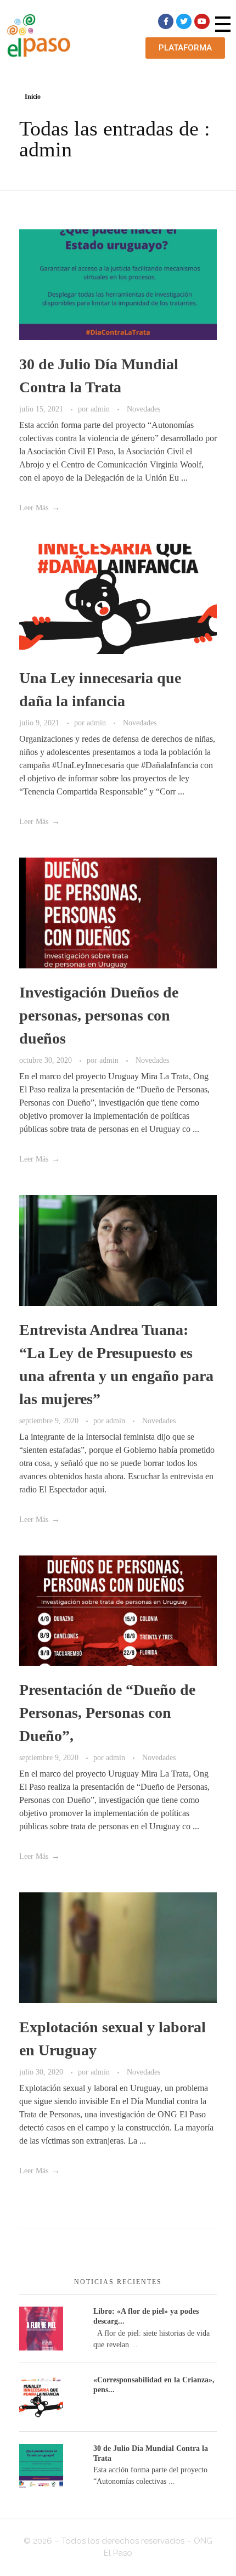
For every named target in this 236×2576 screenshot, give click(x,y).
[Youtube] (202, 21)
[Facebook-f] (166, 21)
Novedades (144, 409)
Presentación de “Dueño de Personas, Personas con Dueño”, (107, 1713)
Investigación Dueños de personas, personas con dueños (99, 1015)
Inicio (33, 97)
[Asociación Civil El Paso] (38, 35)
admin (101, 409)
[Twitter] (184, 21)
